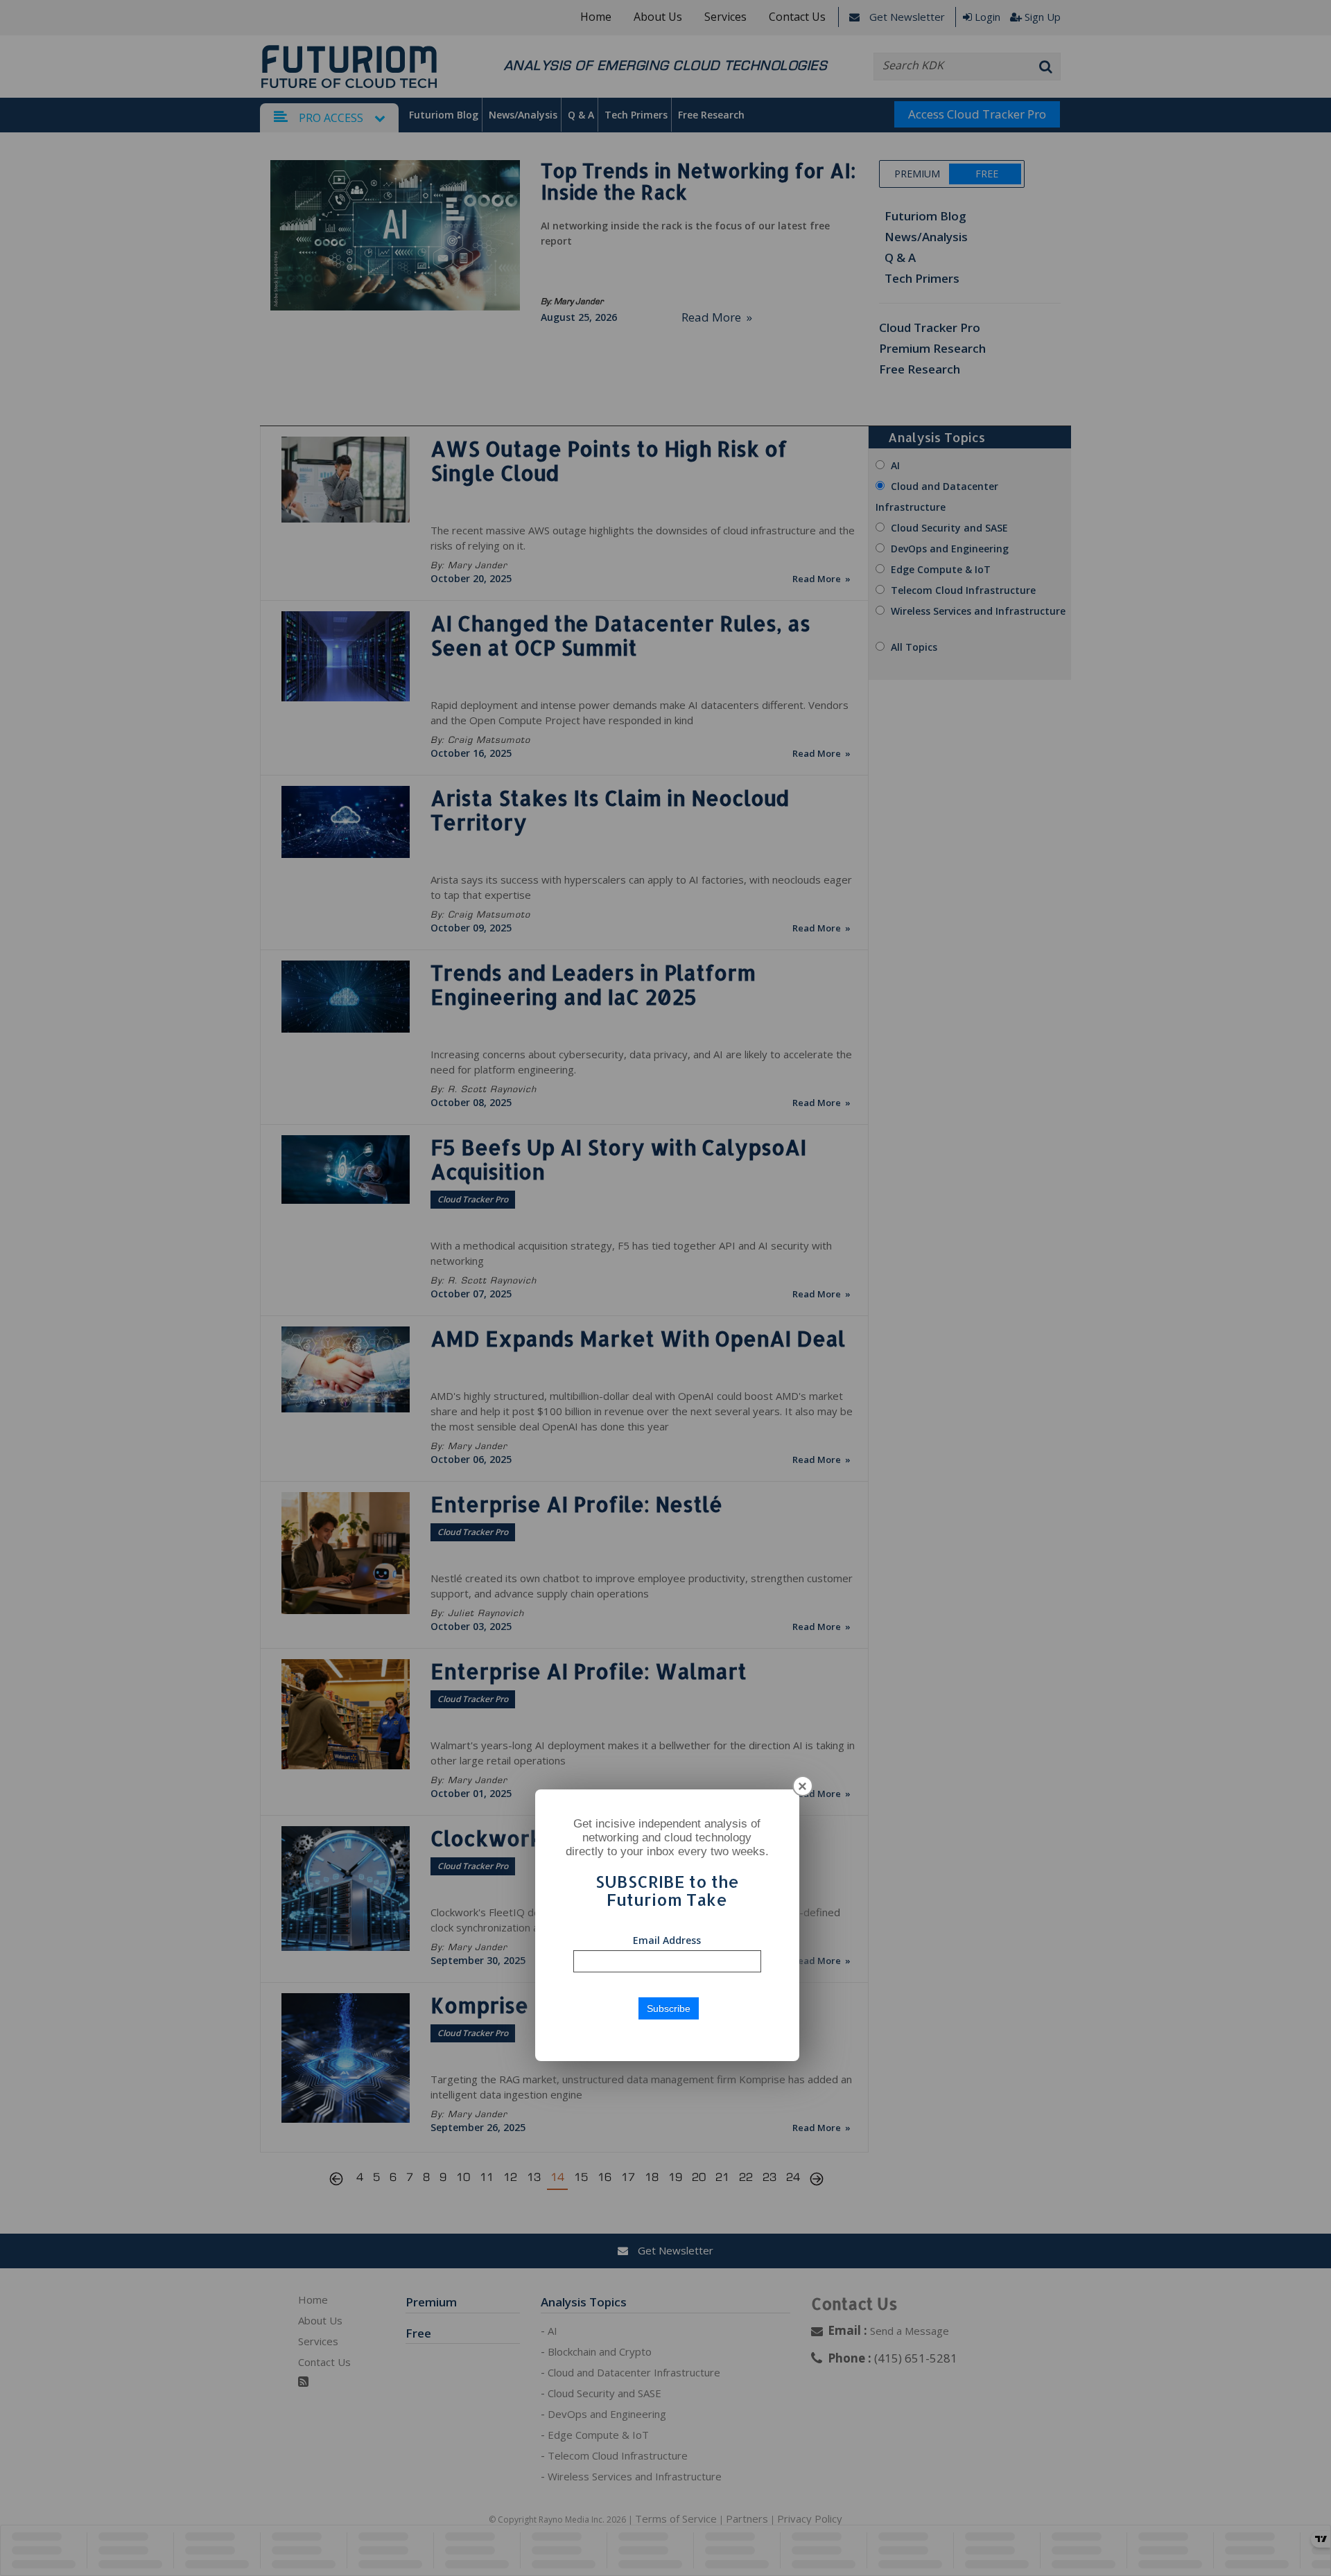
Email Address (667, 1940)
